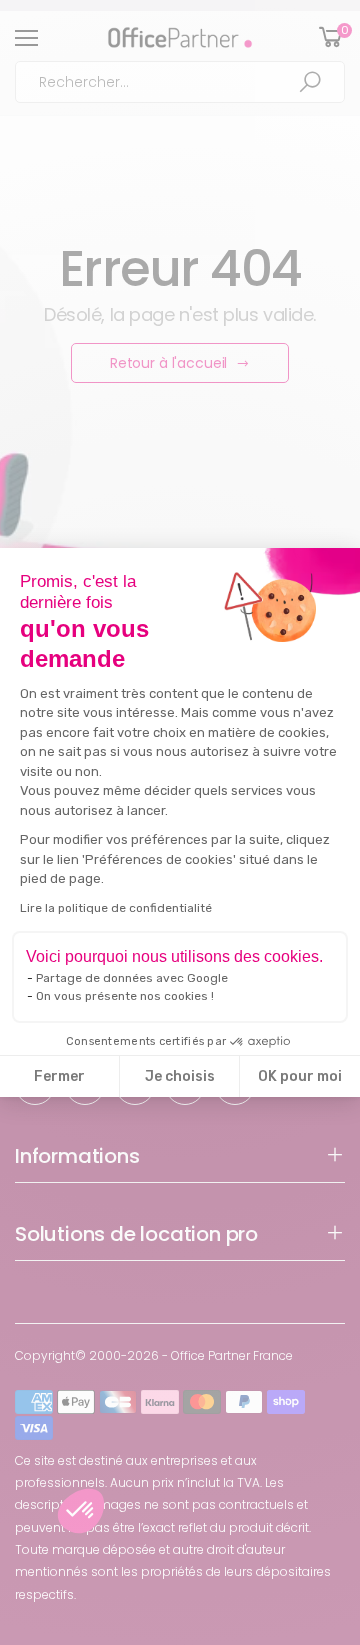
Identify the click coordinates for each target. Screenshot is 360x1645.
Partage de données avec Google (132, 978)
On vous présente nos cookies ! (125, 996)
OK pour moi (300, 1076)
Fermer (59, 1076)
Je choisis (180, 1076)
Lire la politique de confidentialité (116, 908)
